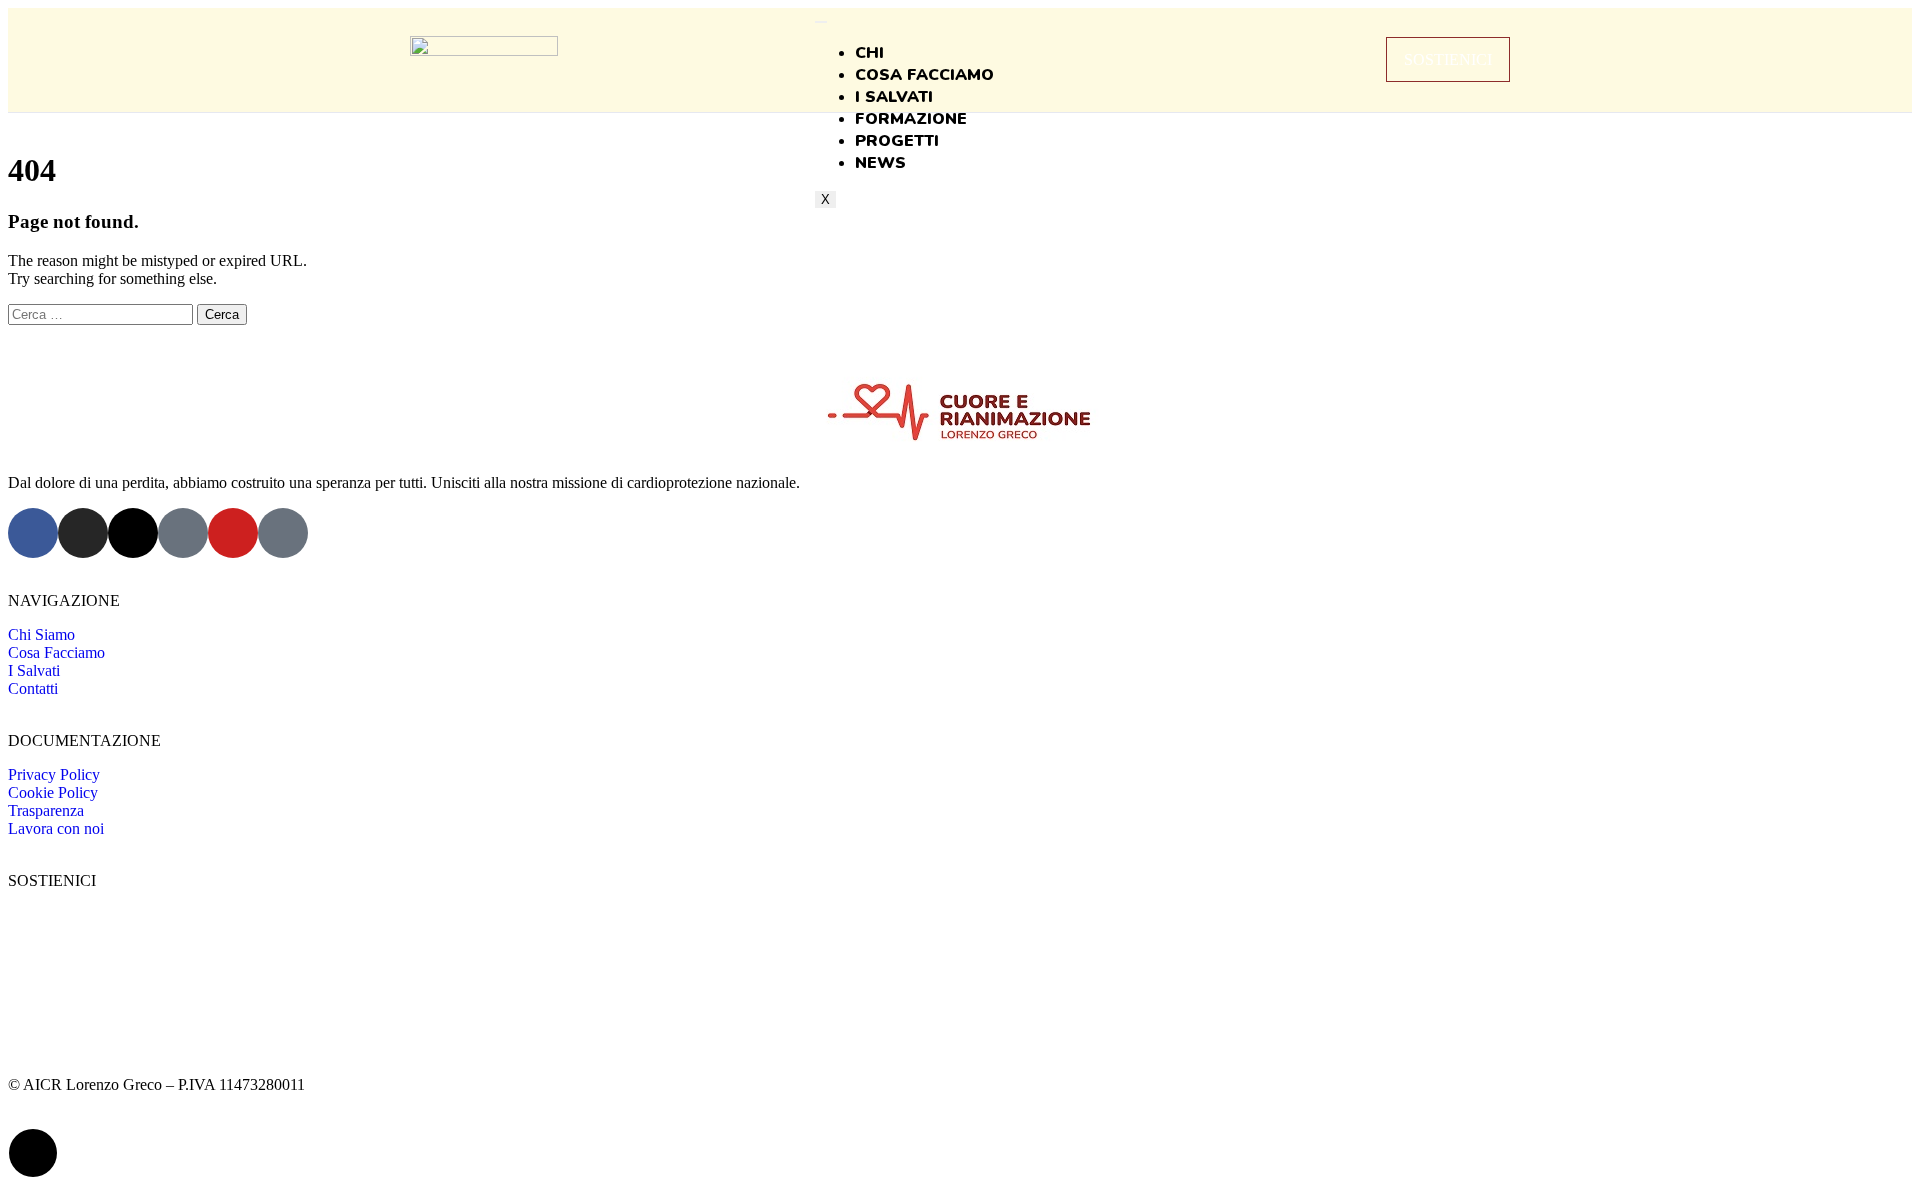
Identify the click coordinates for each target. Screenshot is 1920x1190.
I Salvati (894, 97)
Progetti (897, 141)
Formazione (911, 119)
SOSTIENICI (1448, 59)
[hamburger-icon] (821, 22)
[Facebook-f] (33, 533)
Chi (869, 53)
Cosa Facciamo (924, 75)
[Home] (484, 50)
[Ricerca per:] (102, 313)
